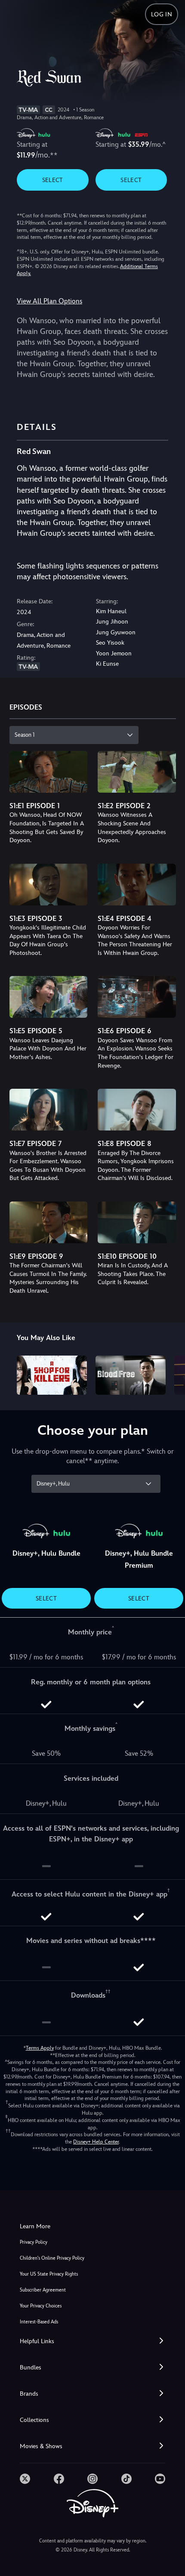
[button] (92, 2341)
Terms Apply (40, 2048)
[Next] (170, 1374)
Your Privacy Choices (41, 2306)
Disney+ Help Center (96, 2142)
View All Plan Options (49, 301)
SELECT (53, 180)
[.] (25, 2479)
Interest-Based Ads (39, 2322)
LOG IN (162, 14)
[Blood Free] (131, 1375)
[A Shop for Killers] (52, 1375)
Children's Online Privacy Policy (52, 2258)
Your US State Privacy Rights (49, 2274)
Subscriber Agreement (43, 2290)
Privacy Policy (34, 2242)
